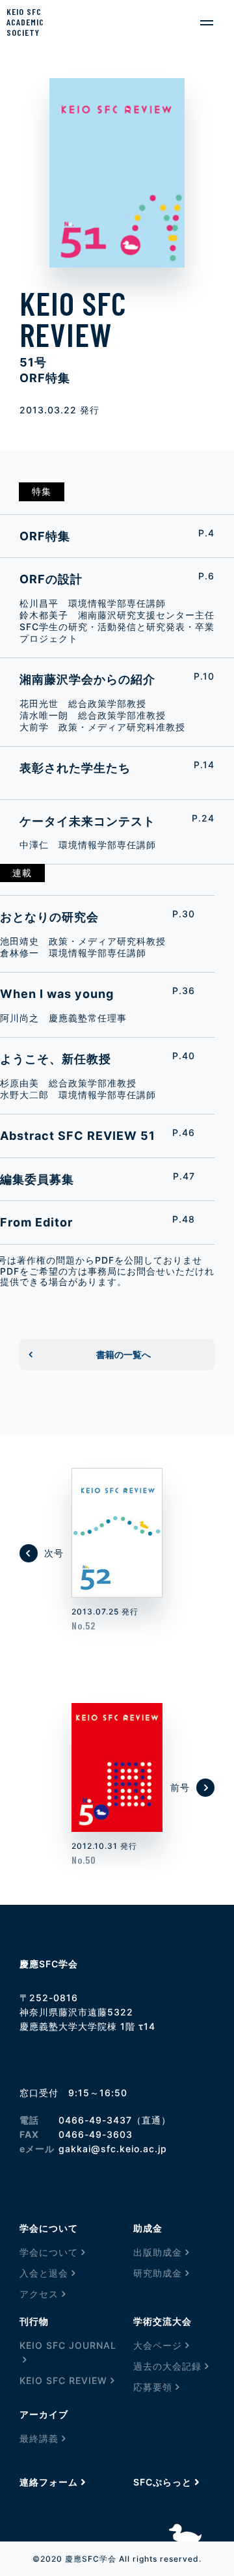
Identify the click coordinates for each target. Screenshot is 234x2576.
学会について (49, 2252)
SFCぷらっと (162, 2482)
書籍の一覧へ (123, 1354)
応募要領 (153, 2387)
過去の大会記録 (167, 2366)
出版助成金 (158, 2252)
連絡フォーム (49, 2482)
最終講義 (39, 2438)
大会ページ (158, 2345)
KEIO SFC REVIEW (63, 2380)
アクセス (39, 2294)
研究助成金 (158, 2273)
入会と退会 (44, 2273)
